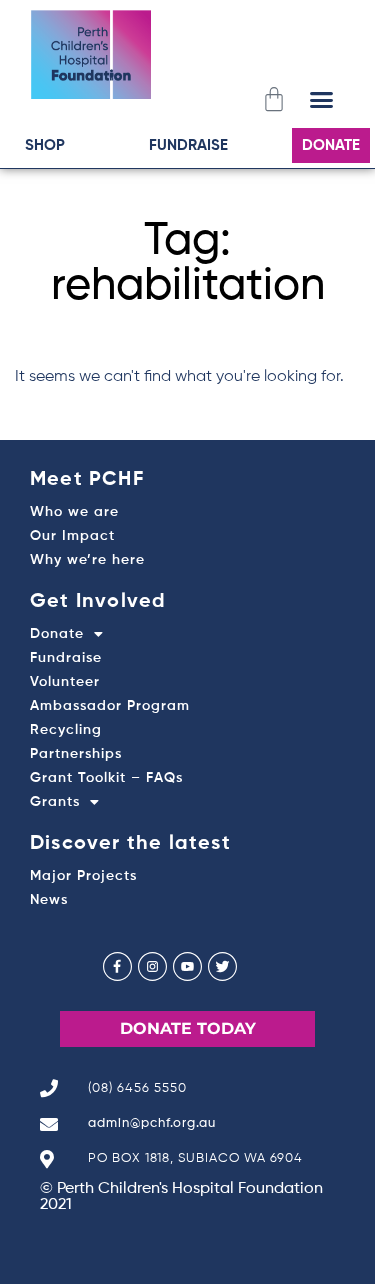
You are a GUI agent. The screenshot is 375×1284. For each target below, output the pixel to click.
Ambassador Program (110, 706)
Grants (55, 802)
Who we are (74, 512)
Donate (57, 634)
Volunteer (65, 682)
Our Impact (72, 536)
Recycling (66, 730)
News (49, 900)
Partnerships (76, 754)
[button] (322, 99)
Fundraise (66, 658)
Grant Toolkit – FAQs (106, 778)
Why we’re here (87, 560)
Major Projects (83, 876)
